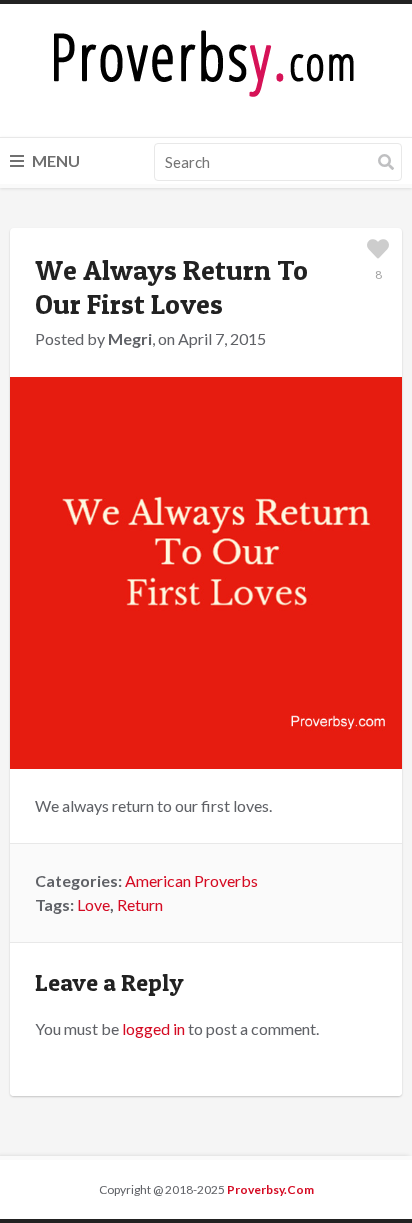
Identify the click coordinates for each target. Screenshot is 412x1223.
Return (140, 904)
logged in (153, 1028)
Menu (54, 160)
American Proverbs (191, 880)
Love (93, 904)
